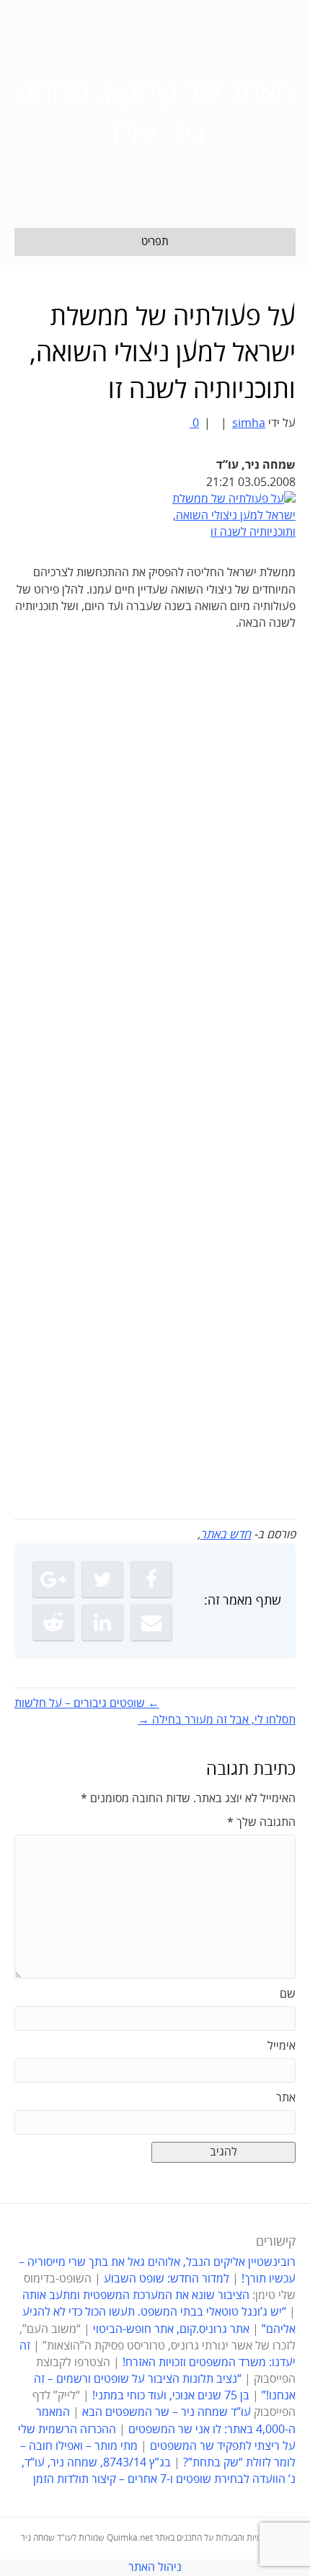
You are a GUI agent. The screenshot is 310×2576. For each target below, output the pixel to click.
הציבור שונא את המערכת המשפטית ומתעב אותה (136, 2295)
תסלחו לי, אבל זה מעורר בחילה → (217, 1720)
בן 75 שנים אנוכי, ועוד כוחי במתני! (171, 2396)
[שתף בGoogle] (53, 1579)
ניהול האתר (155, 2567)
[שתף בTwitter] (102, 1579)
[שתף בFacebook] (151, 1579)
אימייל (282, 2046)
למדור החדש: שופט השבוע (167, 2279)
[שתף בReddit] (53, 1623)
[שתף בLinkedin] (102, 1623)
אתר (286, 2098)
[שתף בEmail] (151, 1623)
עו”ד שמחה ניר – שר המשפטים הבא (167, 2412)
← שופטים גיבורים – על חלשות (87, 1703)
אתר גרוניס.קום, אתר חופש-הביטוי (171, 2329)
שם (288, 1994)
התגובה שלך (261, 1822)
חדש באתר (226, 1535)
